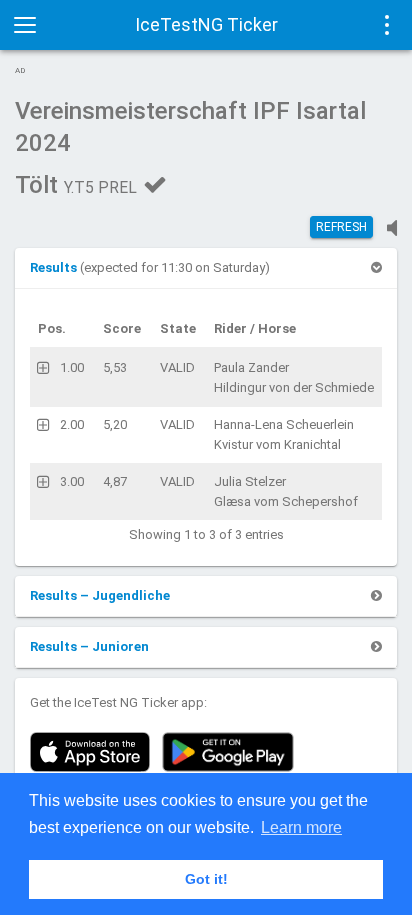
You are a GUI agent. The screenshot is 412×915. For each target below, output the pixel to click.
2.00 (72, 424)
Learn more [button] (301, 827)
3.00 (72, 481)
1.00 (72, 367)
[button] (55, 267)
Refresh (341, 227)
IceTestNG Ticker (206, 24)
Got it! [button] (206, 879)
